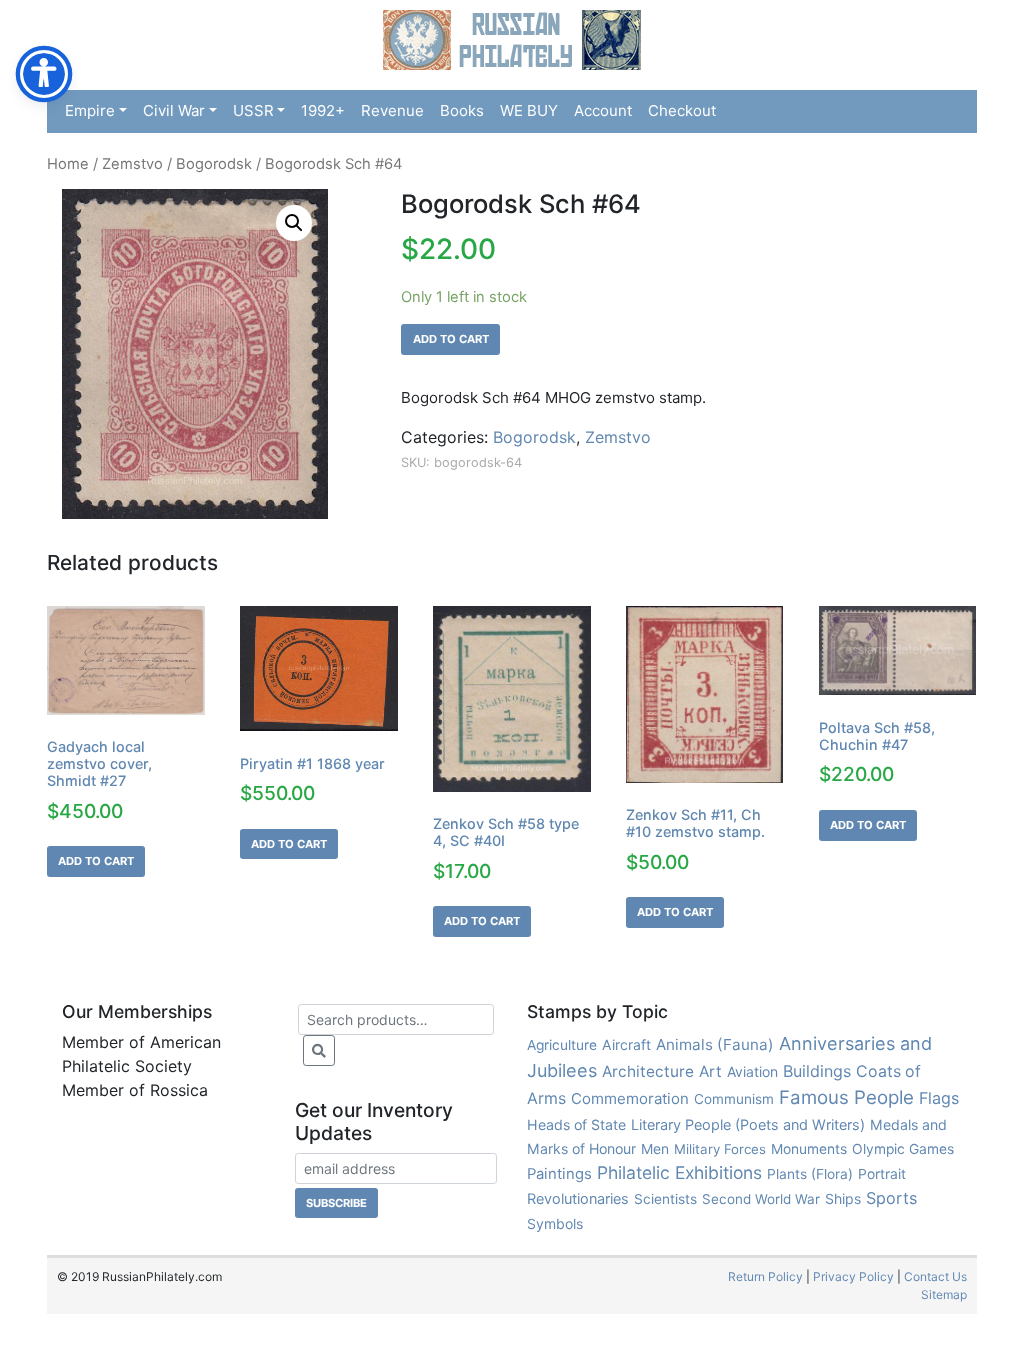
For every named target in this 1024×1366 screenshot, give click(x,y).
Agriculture (562, 1045)
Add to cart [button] (96, 861)
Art (710, 1071)
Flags (939, 1098)
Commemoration (630, 1098)
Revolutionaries (578, 1199)
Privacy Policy (853, 1276)
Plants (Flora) (810, 1174)
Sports (891, 1198)
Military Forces (720, 1149)
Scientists (665, 1199)
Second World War (761, 1199)
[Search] (319, 1050)
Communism (734, 1099)
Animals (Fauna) (715, 1044)
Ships (843, 1198)
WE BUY (529, 110)
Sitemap (944, 1294)
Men (655, 1148)
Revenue (392, 110)
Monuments (809, 1149)
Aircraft (626, 1044)
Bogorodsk (214, 164)
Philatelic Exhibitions (679, 1172)
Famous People (846, 1097)
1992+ (323, 110)
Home (68, 164)
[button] (294, 223)
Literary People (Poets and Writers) (748, 1124)
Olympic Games (903, 1149)
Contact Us (935, 1276)
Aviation (752, 1071)
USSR (253, 110)
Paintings (559, 1174)
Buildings (817, 1071)
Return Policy (765, 1276)
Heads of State (576, 1124)
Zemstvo (132, 164)
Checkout (682, 110)
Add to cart (451, 339)
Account (603, 110)
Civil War (174, 110)
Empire (90, 110)
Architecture (648, 1071)
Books (462, 110)
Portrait (882, 1174)
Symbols (555, 1223)
